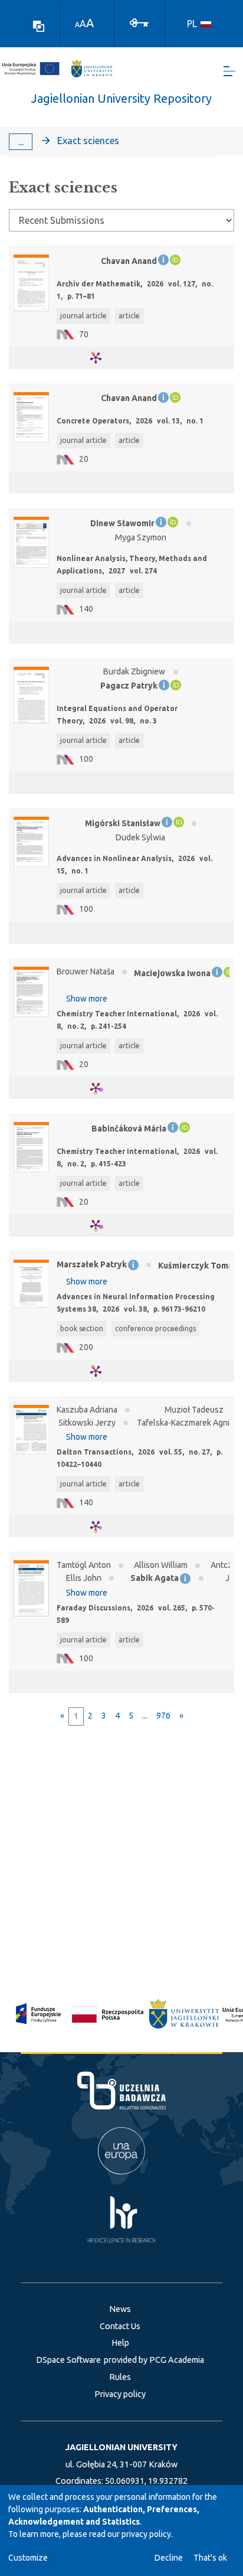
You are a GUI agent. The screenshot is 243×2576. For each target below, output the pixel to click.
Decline (169, 2558)
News (120, 2309)
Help (120, 2343)
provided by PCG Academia (154, 2360)
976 (163, 1716)
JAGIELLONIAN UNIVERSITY (121, 2447)
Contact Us (120, 2326)
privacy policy (146, 2534)
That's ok (210, 2558)
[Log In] (139, 22)
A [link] (77, 25)
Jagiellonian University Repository (121, 98)
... (21, 142)
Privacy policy (120, 2394)
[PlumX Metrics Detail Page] (103, 358)
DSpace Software (68, 2360)
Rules (120, 2377)
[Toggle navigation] (229, 71)
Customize (28, 2558)
